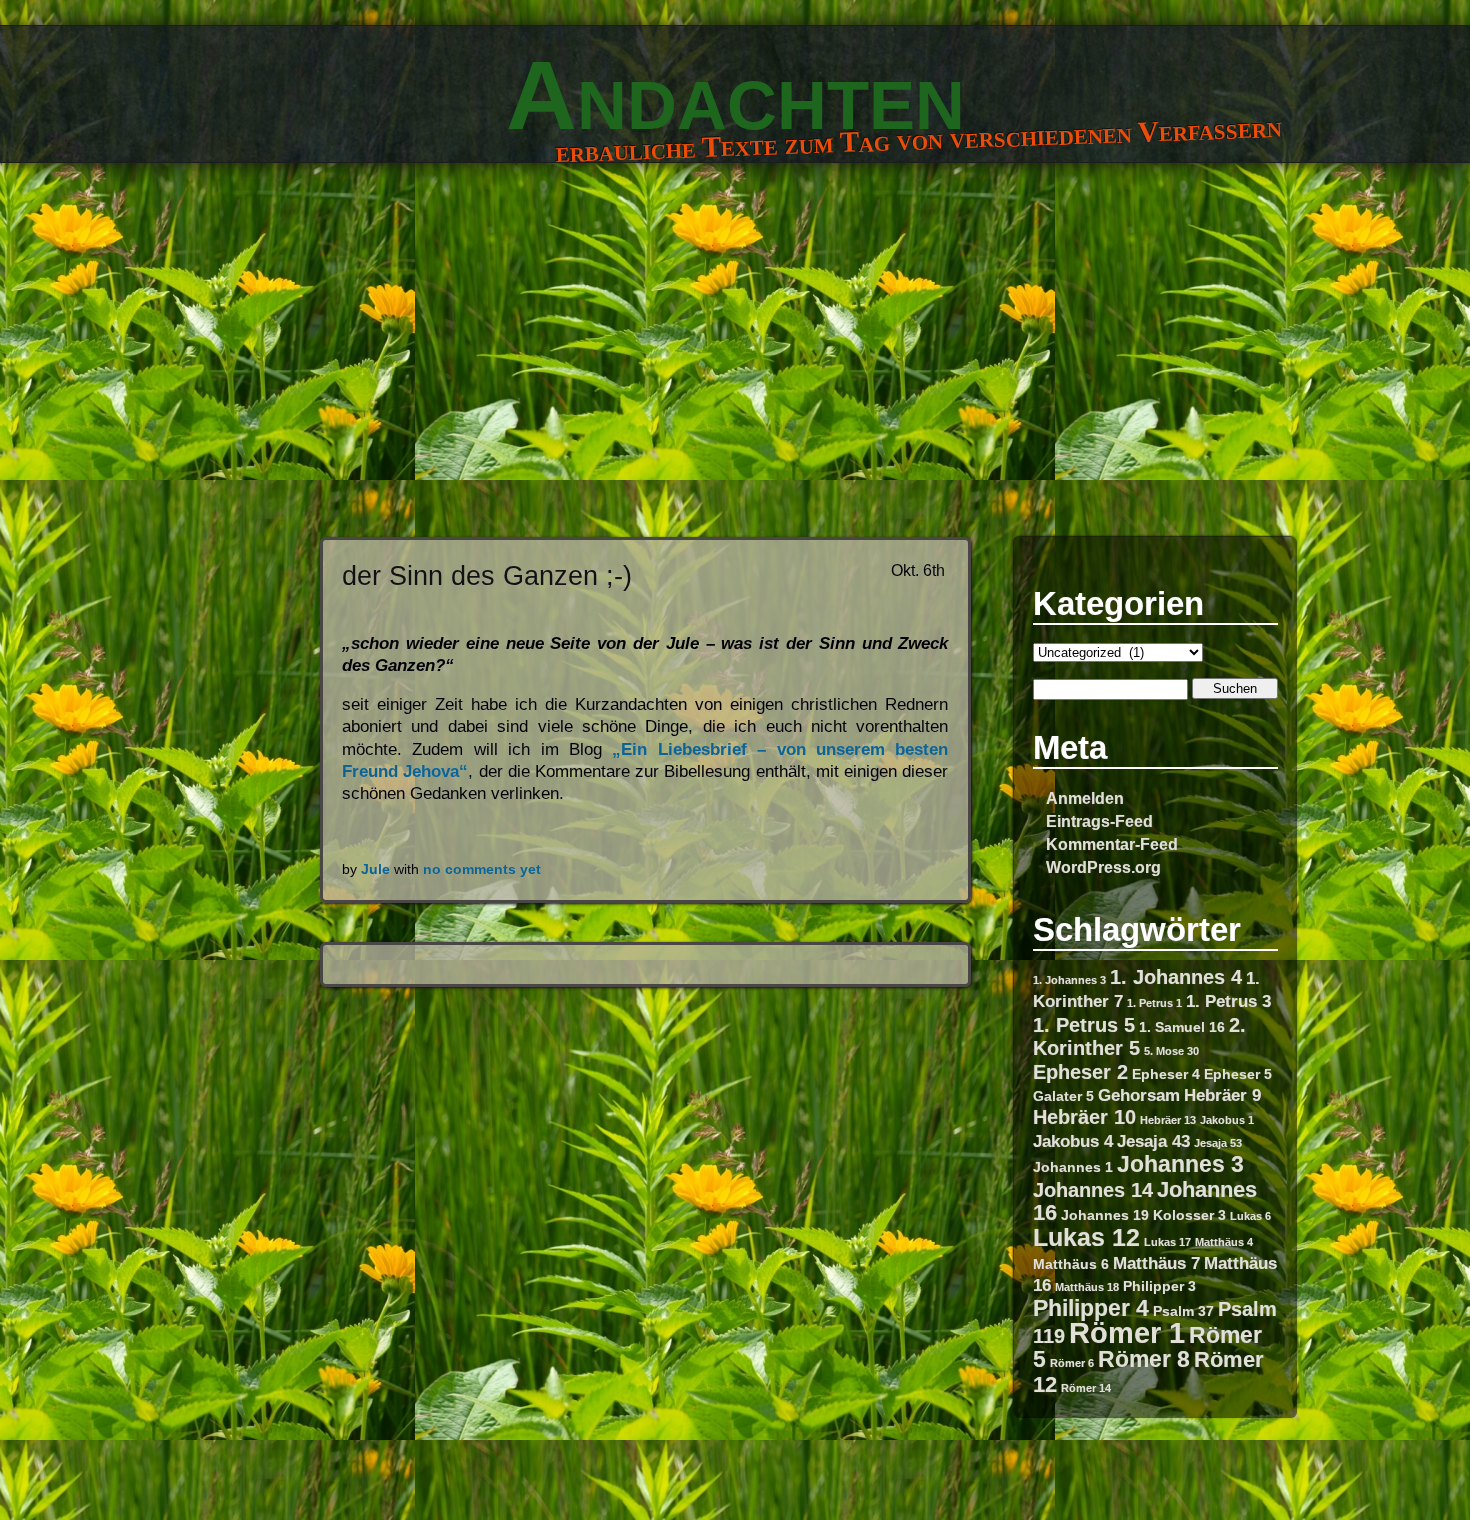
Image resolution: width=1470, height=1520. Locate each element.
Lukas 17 (1167, 1242)
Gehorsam (1139, 1095)
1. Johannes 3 (1069, 980)
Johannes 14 (1093, 1190)
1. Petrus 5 (1084, 1025)
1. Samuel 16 (1182, 1027)
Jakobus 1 (1227, 1120)
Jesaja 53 (1218, 1143)
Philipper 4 (1091, 1308)
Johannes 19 (1105, 1215)
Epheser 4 (1166, 1074)
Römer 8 (1144, 1359)
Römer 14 (1086, 1388)
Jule (375, 869)
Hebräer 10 (1084, 1117)
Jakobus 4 (1073, 1141)
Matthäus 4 (1224, 1242)
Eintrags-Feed (1099, 821)
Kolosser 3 (1189, 1215)
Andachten (735, 95)
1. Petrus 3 (1228, 1001)
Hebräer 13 (1168, 1120)
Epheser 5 (1238, 1074)
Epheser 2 (1080, 1072)
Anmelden (1085, 798)
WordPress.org (1103, 867)
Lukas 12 (1086, 1237)
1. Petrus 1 (1154, 1003)
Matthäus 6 (1071, 1264)
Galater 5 (1063, 1096)
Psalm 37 (1183, 1311)
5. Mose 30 (1171, 1051)
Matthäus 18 (1087, 1287)
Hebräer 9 (1222, 1095)
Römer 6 (1072, 1363)
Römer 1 (1127, 1332)
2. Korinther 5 (1139, 1036)
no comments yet (482, 869)
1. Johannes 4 (1176, 977)
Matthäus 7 (1156, 1263)
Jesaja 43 (1153, 1141)
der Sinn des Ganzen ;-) (487, 575)
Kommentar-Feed (1112, 844)
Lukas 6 (1250, 1216)
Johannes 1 (1073, 1167)
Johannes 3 (1180, 1164)
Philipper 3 (1159, 1286)
